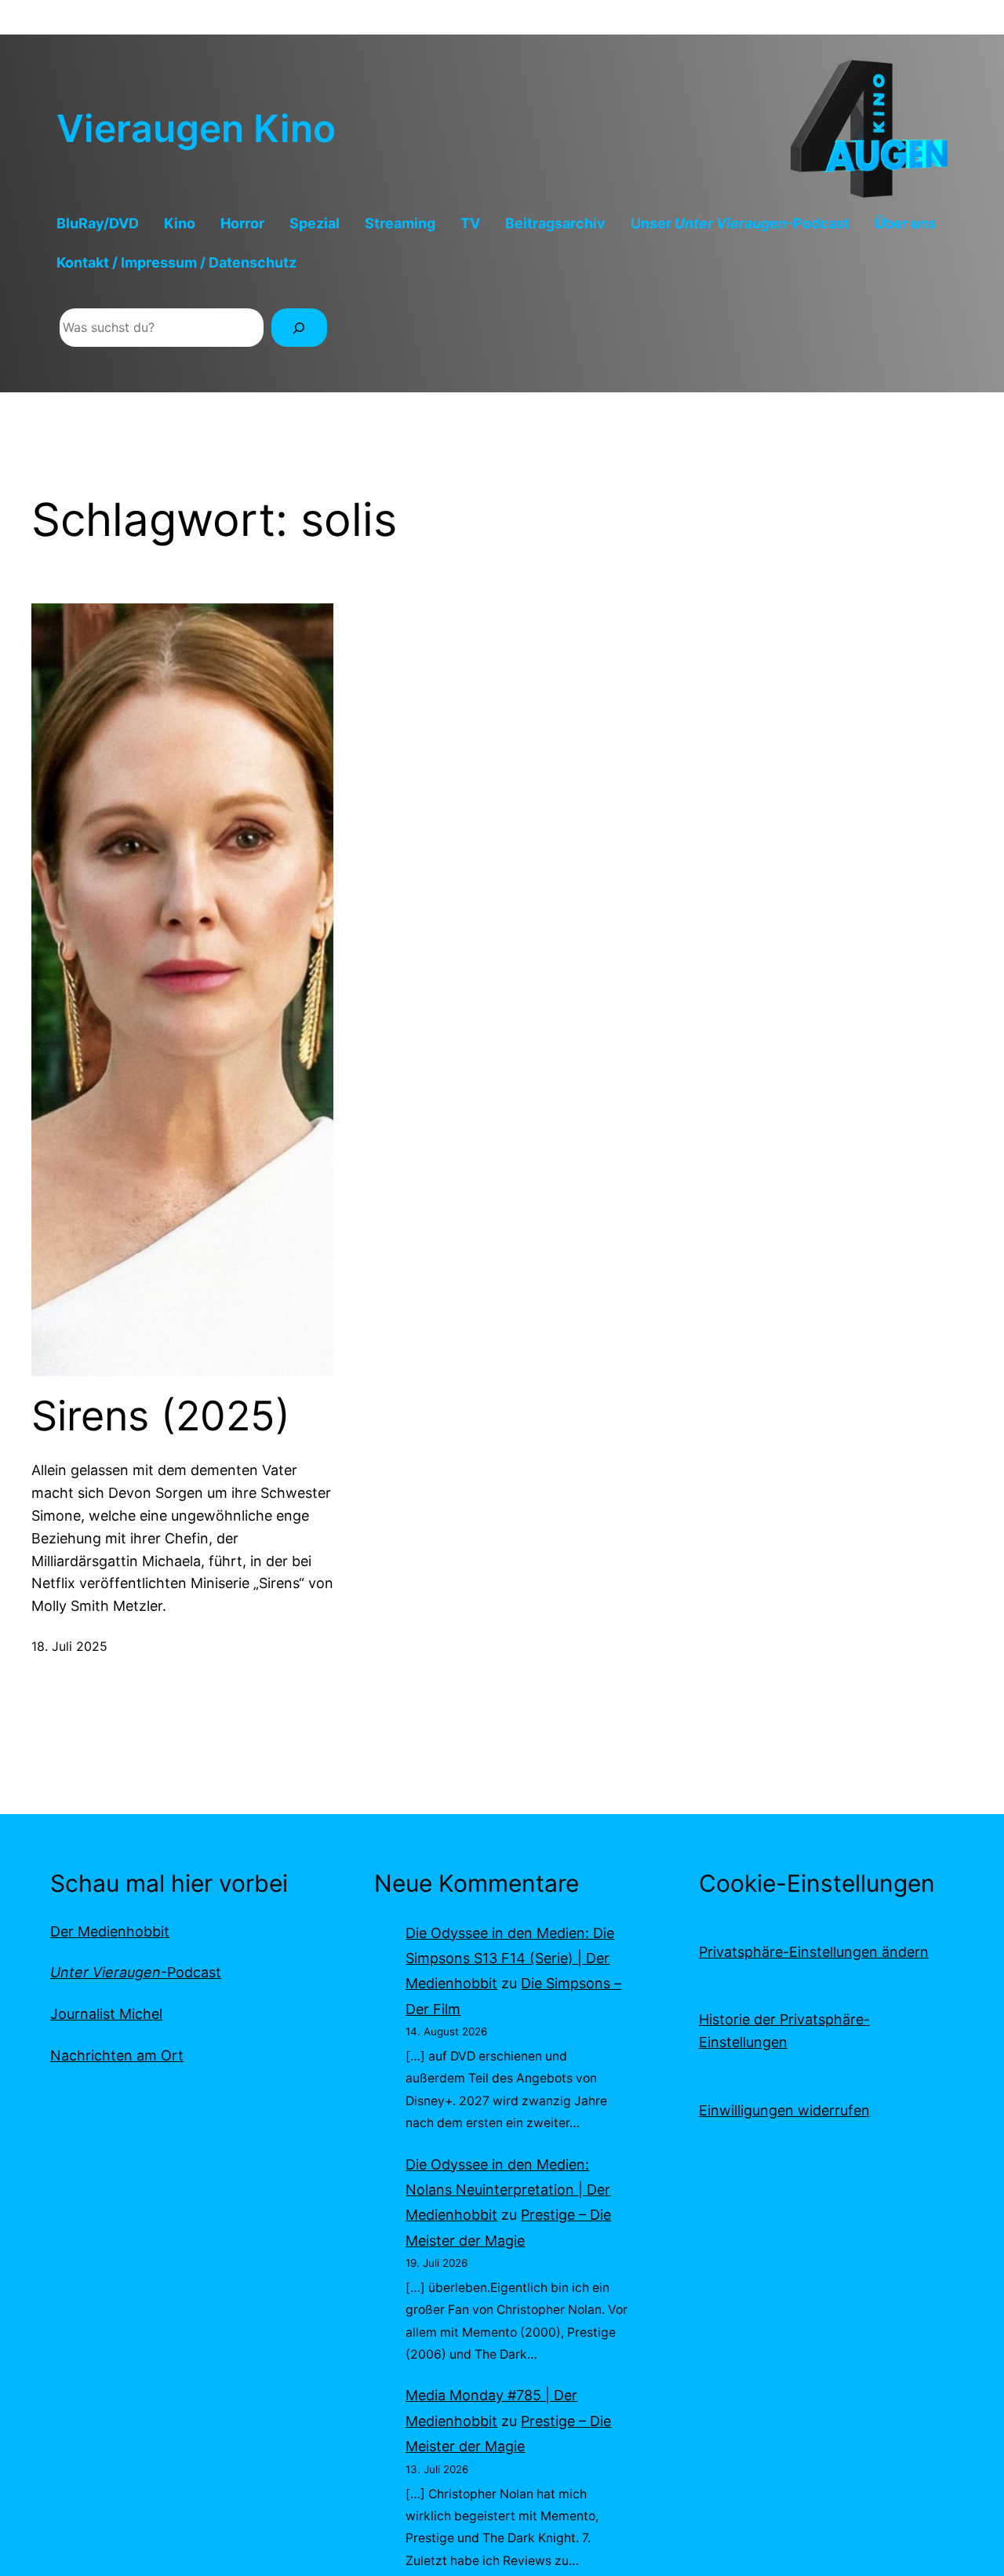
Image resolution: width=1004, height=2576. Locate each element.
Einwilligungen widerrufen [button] (784, 2110)
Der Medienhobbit (110, 1931)
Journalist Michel (106, 2014)
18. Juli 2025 (69, 1646)
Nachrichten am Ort (117, 2055)
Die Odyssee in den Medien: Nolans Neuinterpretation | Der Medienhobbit (508, 2190)
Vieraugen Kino (196, 128)
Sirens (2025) (161, 1416)
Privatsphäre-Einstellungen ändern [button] (814, 1952)
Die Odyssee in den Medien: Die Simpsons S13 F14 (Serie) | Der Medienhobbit (510, 1958)
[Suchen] (299, 328)
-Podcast (136, 1972)
